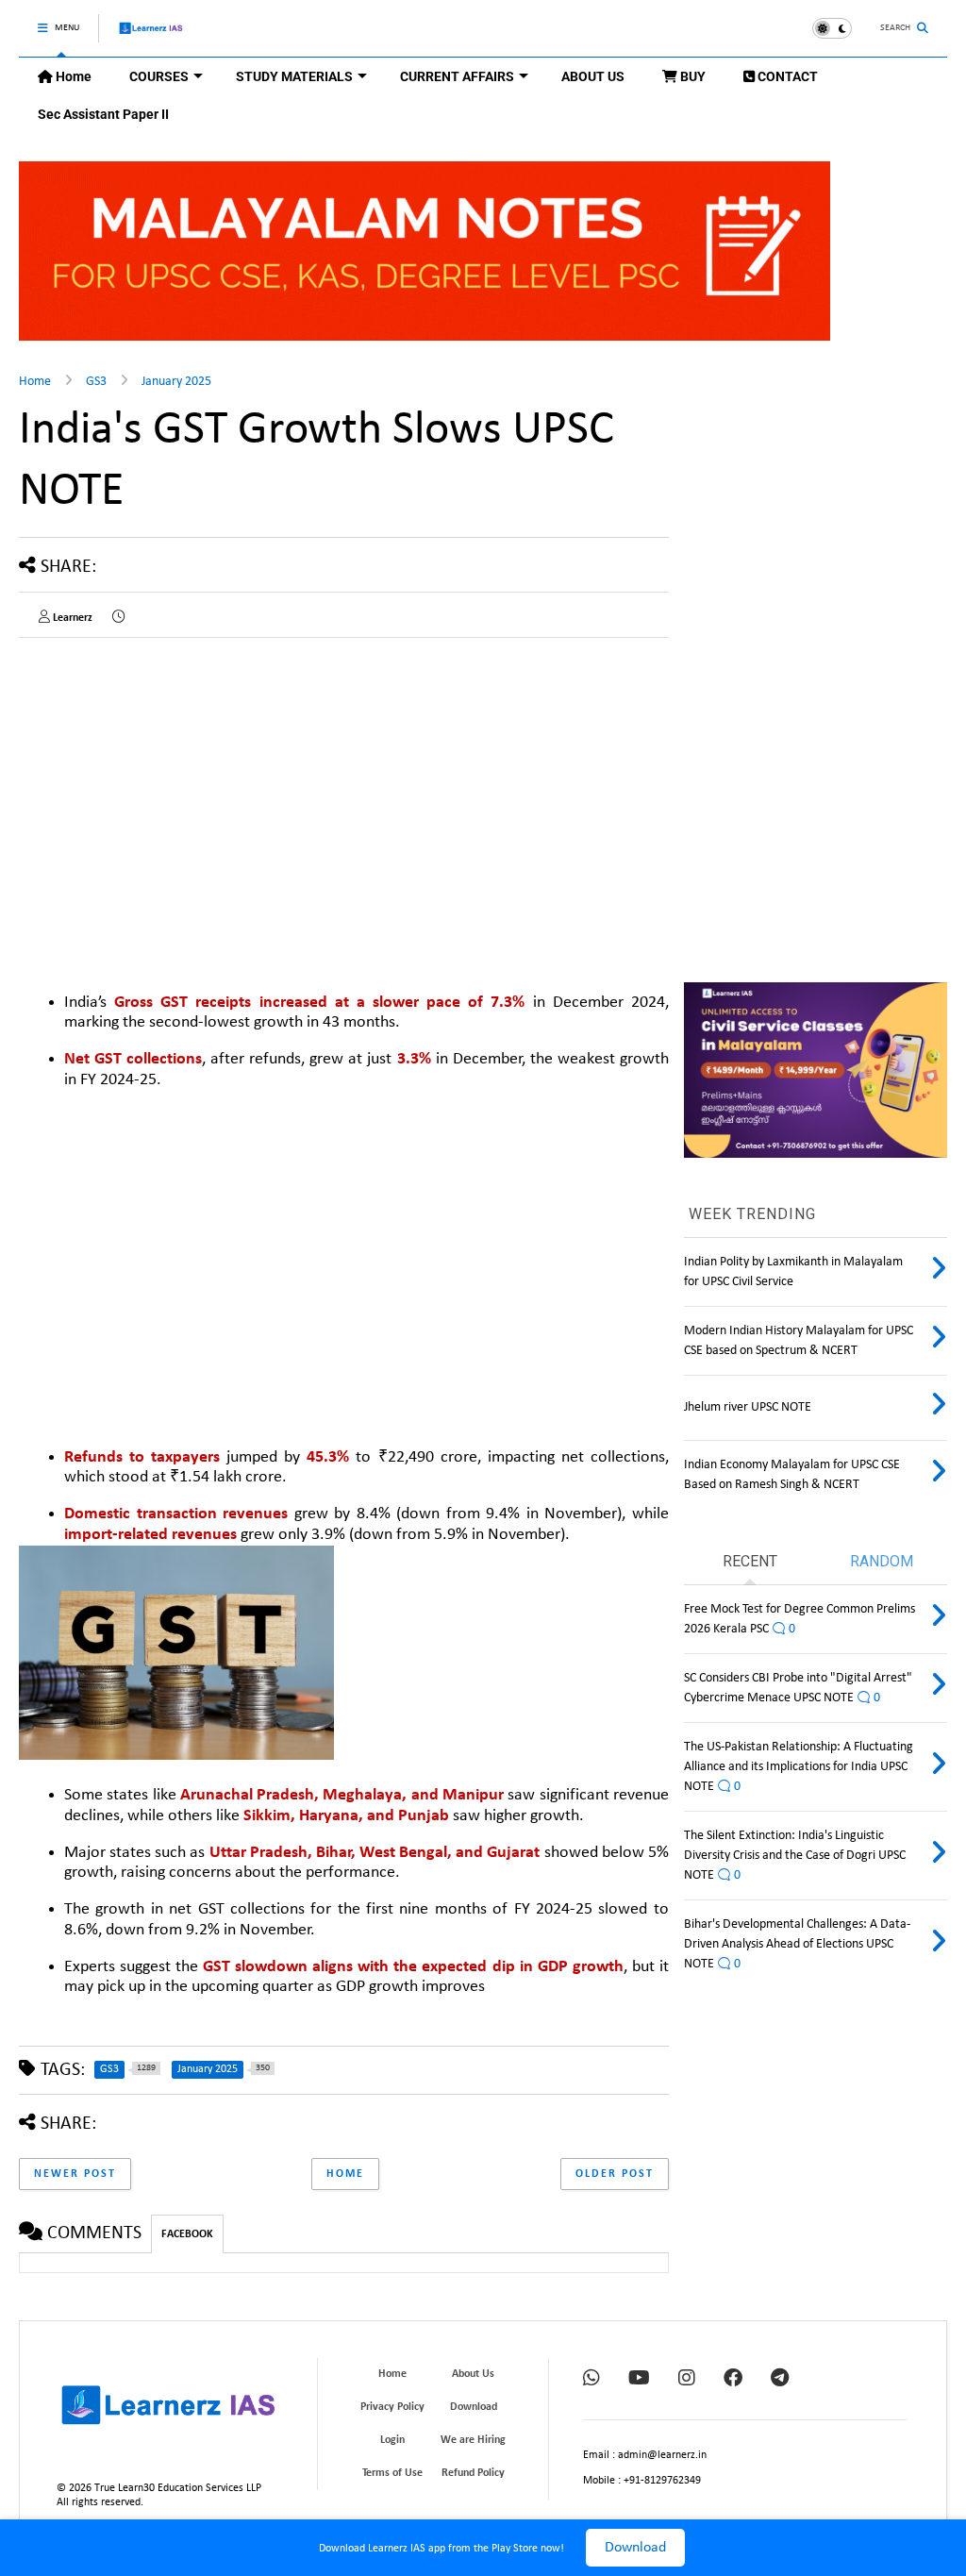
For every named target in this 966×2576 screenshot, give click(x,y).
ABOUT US (593, 76)
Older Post (615, 2174)
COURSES (159, 76)
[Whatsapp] (591, 2380)
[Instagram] (687, 2380)
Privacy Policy (392, 2407)
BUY (691, 76)
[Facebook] (733, 2380)
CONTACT (786, 76)
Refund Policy (473, 2473)
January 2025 (176, 382)
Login (392, 2440)
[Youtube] (639, 2380)
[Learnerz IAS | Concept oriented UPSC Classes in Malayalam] (151, 36)
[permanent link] (118, 618)
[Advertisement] (177, 784)
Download (635, 2548)
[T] (780, 2380)
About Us (473, 2374)
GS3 (96, 382)
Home (72, 76)
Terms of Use (392, 2473)
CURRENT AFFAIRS (457, 76)
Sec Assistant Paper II (103, 114)
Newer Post (75, 2174)
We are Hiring (473, 2440)
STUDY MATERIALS (294, 76)
